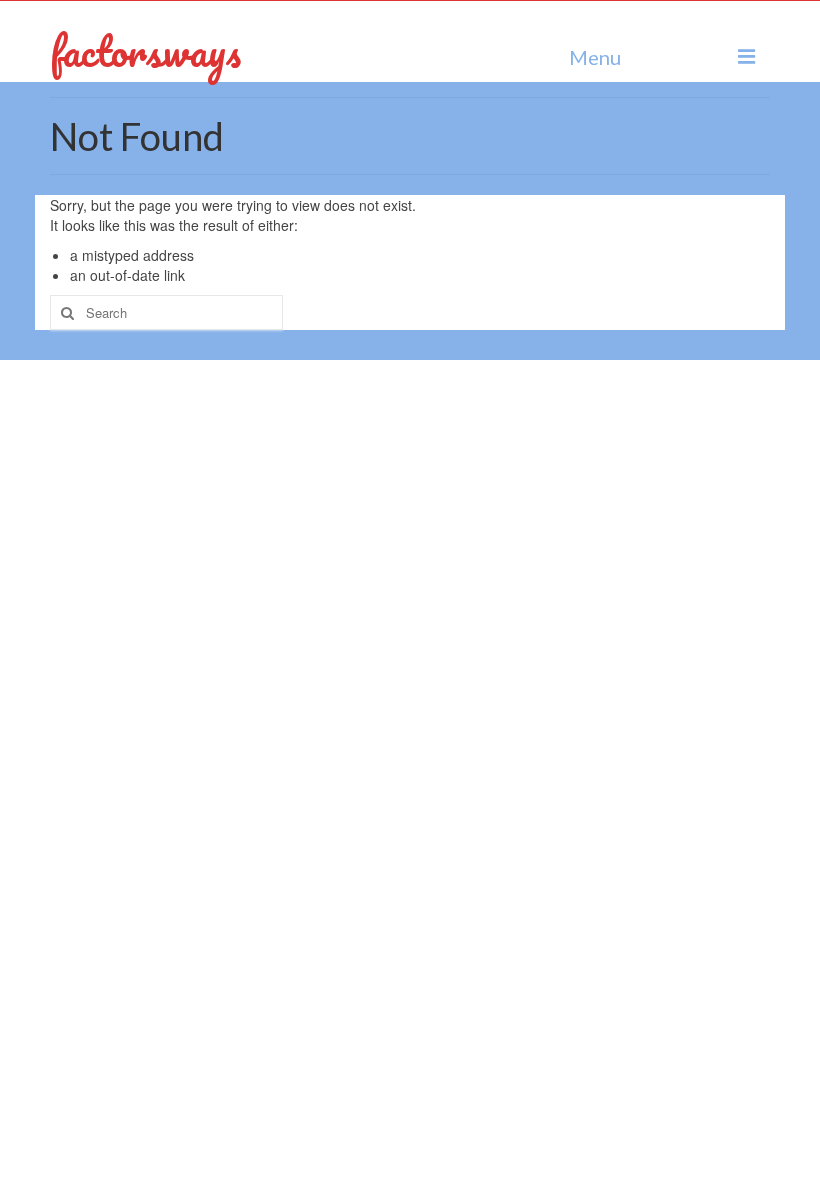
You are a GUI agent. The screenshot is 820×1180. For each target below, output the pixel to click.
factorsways (145, 50)
